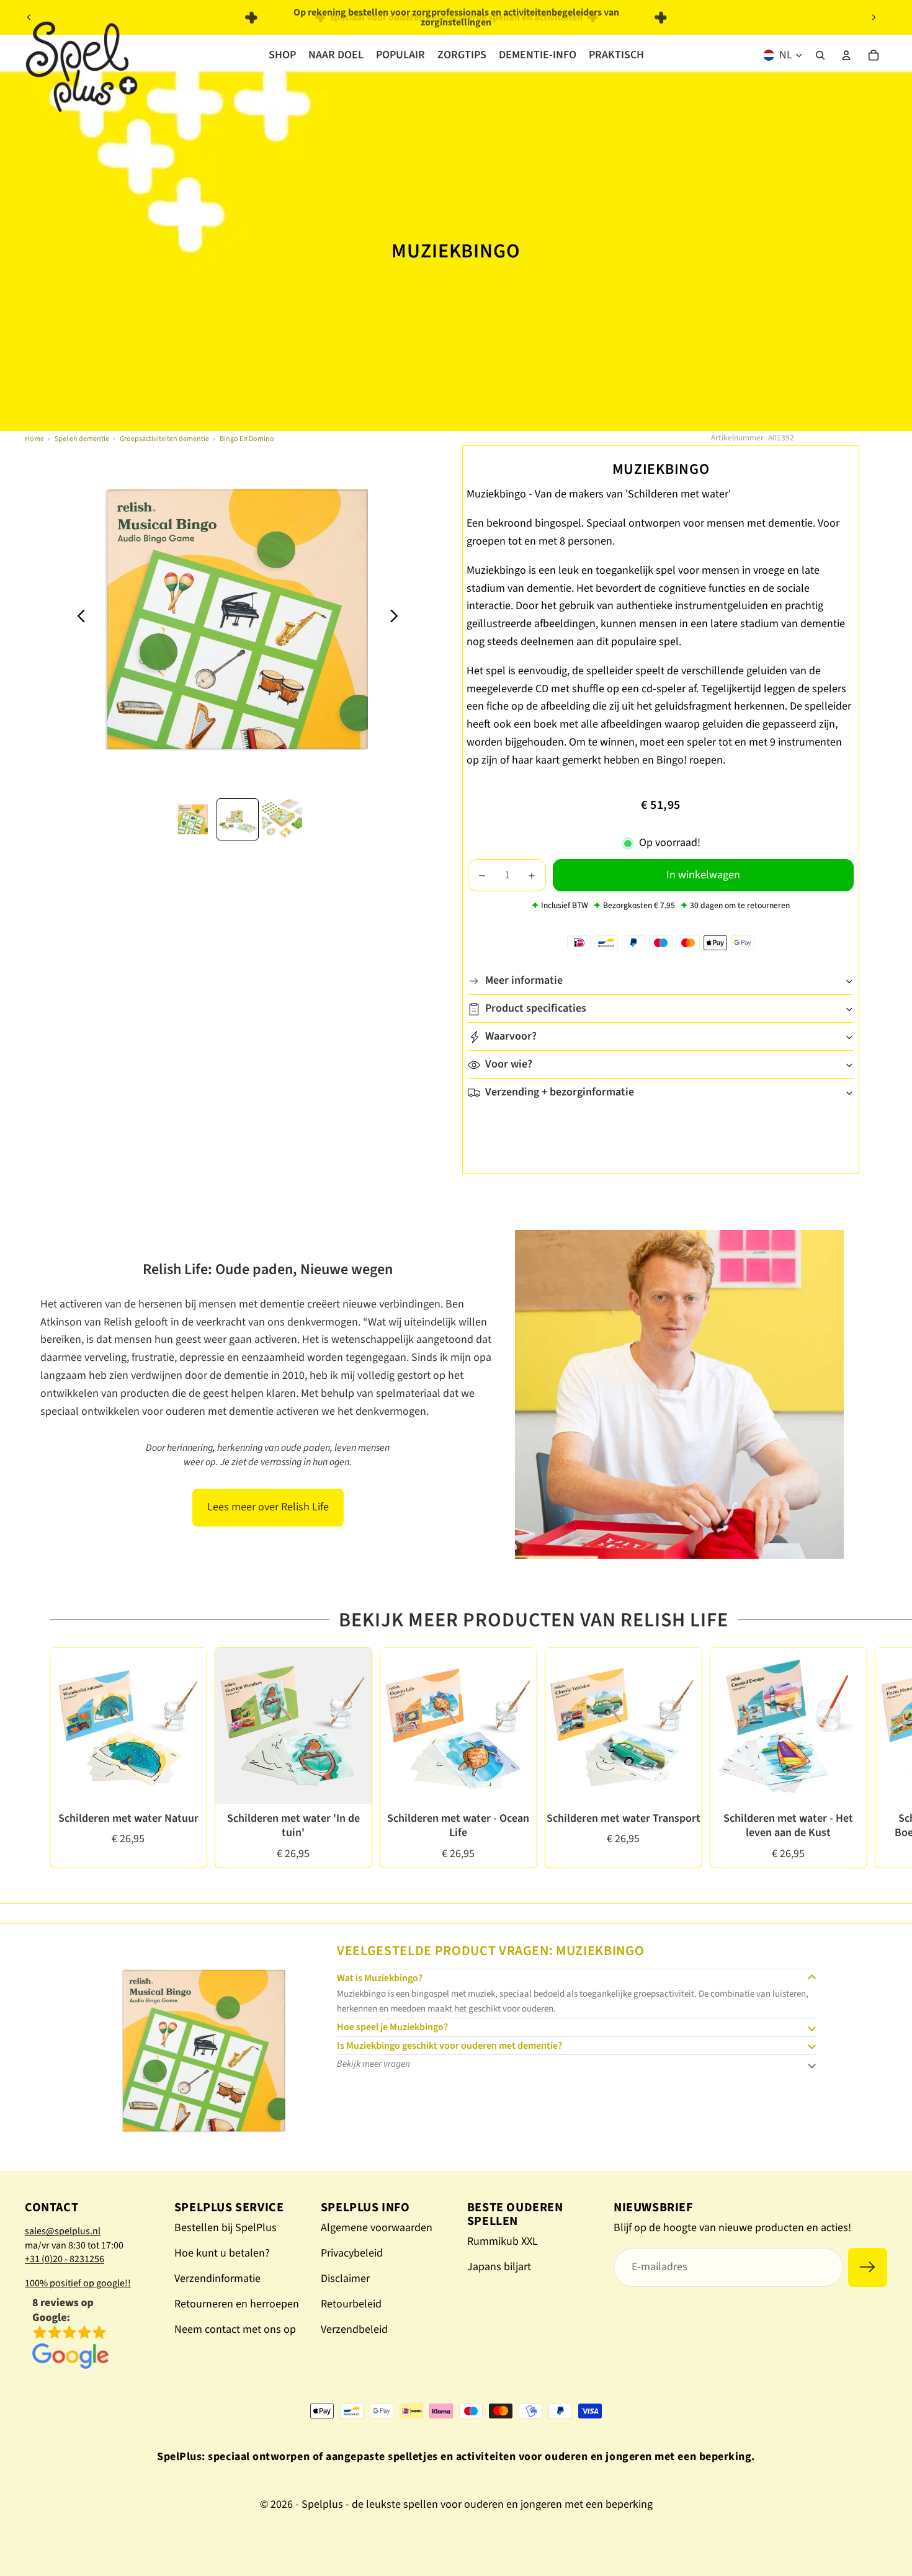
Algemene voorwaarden (377, 2228)
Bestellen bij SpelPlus (226, 2228)
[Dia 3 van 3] (282, 819)
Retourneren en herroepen (237, 2304)
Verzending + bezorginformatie (560, 1093)
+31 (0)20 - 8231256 (65, 2259)
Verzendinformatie (217, 2279)
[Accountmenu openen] (846, 55)
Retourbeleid (351, 2304)
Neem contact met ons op (235, 2329)
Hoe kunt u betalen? (222, 2253)
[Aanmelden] (868, 2267)
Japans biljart (499, 2267)
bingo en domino (247, 439)
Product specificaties (536, 1009)
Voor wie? (509, 1065)
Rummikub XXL (503, 2241)
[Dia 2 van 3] (238, 819)
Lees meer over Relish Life (268, 1507)
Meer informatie (524, 981)
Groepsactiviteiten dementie (164, 439)
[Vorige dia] (29, 17)
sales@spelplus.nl (63, 2231)
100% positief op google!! (78, 2283)
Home (34, 439)
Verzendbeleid (354, 2329)
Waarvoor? (511, 1037)
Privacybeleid (352, 2253)
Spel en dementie (82, 439)
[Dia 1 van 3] (193, 819)
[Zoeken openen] (820, 55)
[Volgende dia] (874, 17)
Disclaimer (345, 2279)
